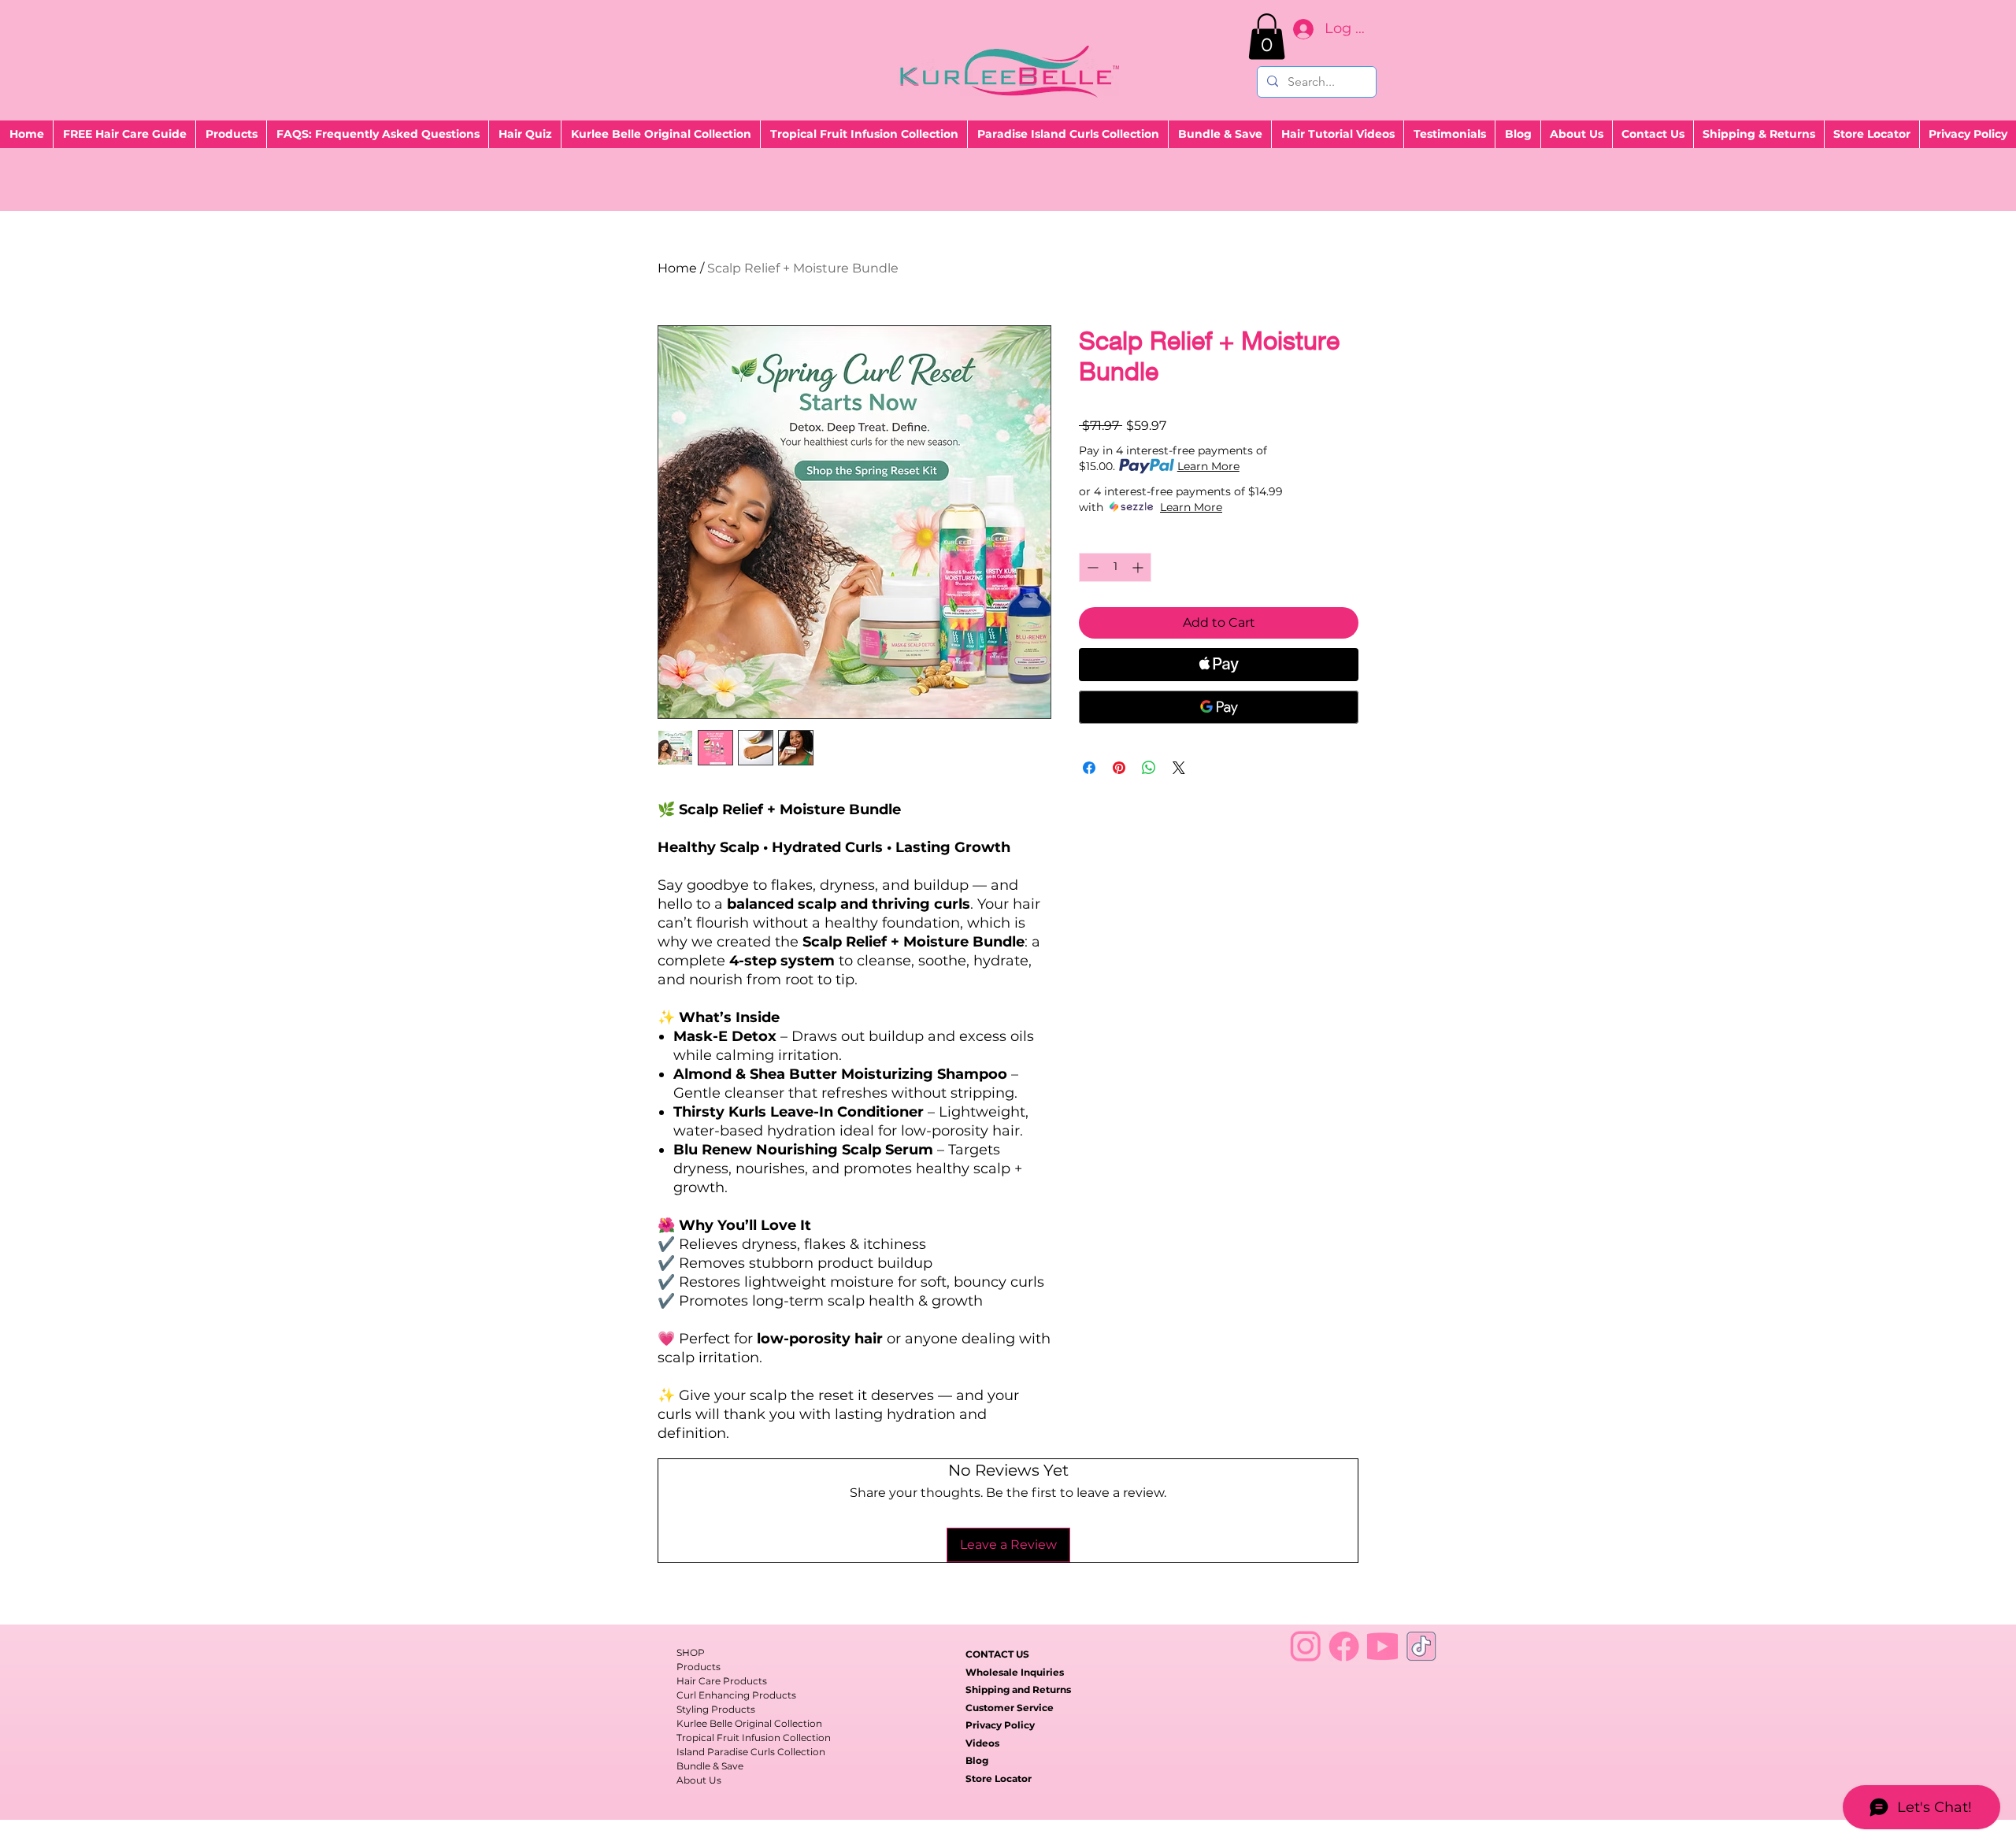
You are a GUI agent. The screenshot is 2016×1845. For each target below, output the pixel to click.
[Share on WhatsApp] (1149, 768)
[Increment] (1139, 567)
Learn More (1208, 466)
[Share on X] (1179, 768)
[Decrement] (1091, 567)
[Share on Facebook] (1089, 768)
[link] (1267, 37)
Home (677, 268)
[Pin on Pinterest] (1119, 768)
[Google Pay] (1219, 707)
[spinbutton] (1115, 567)
